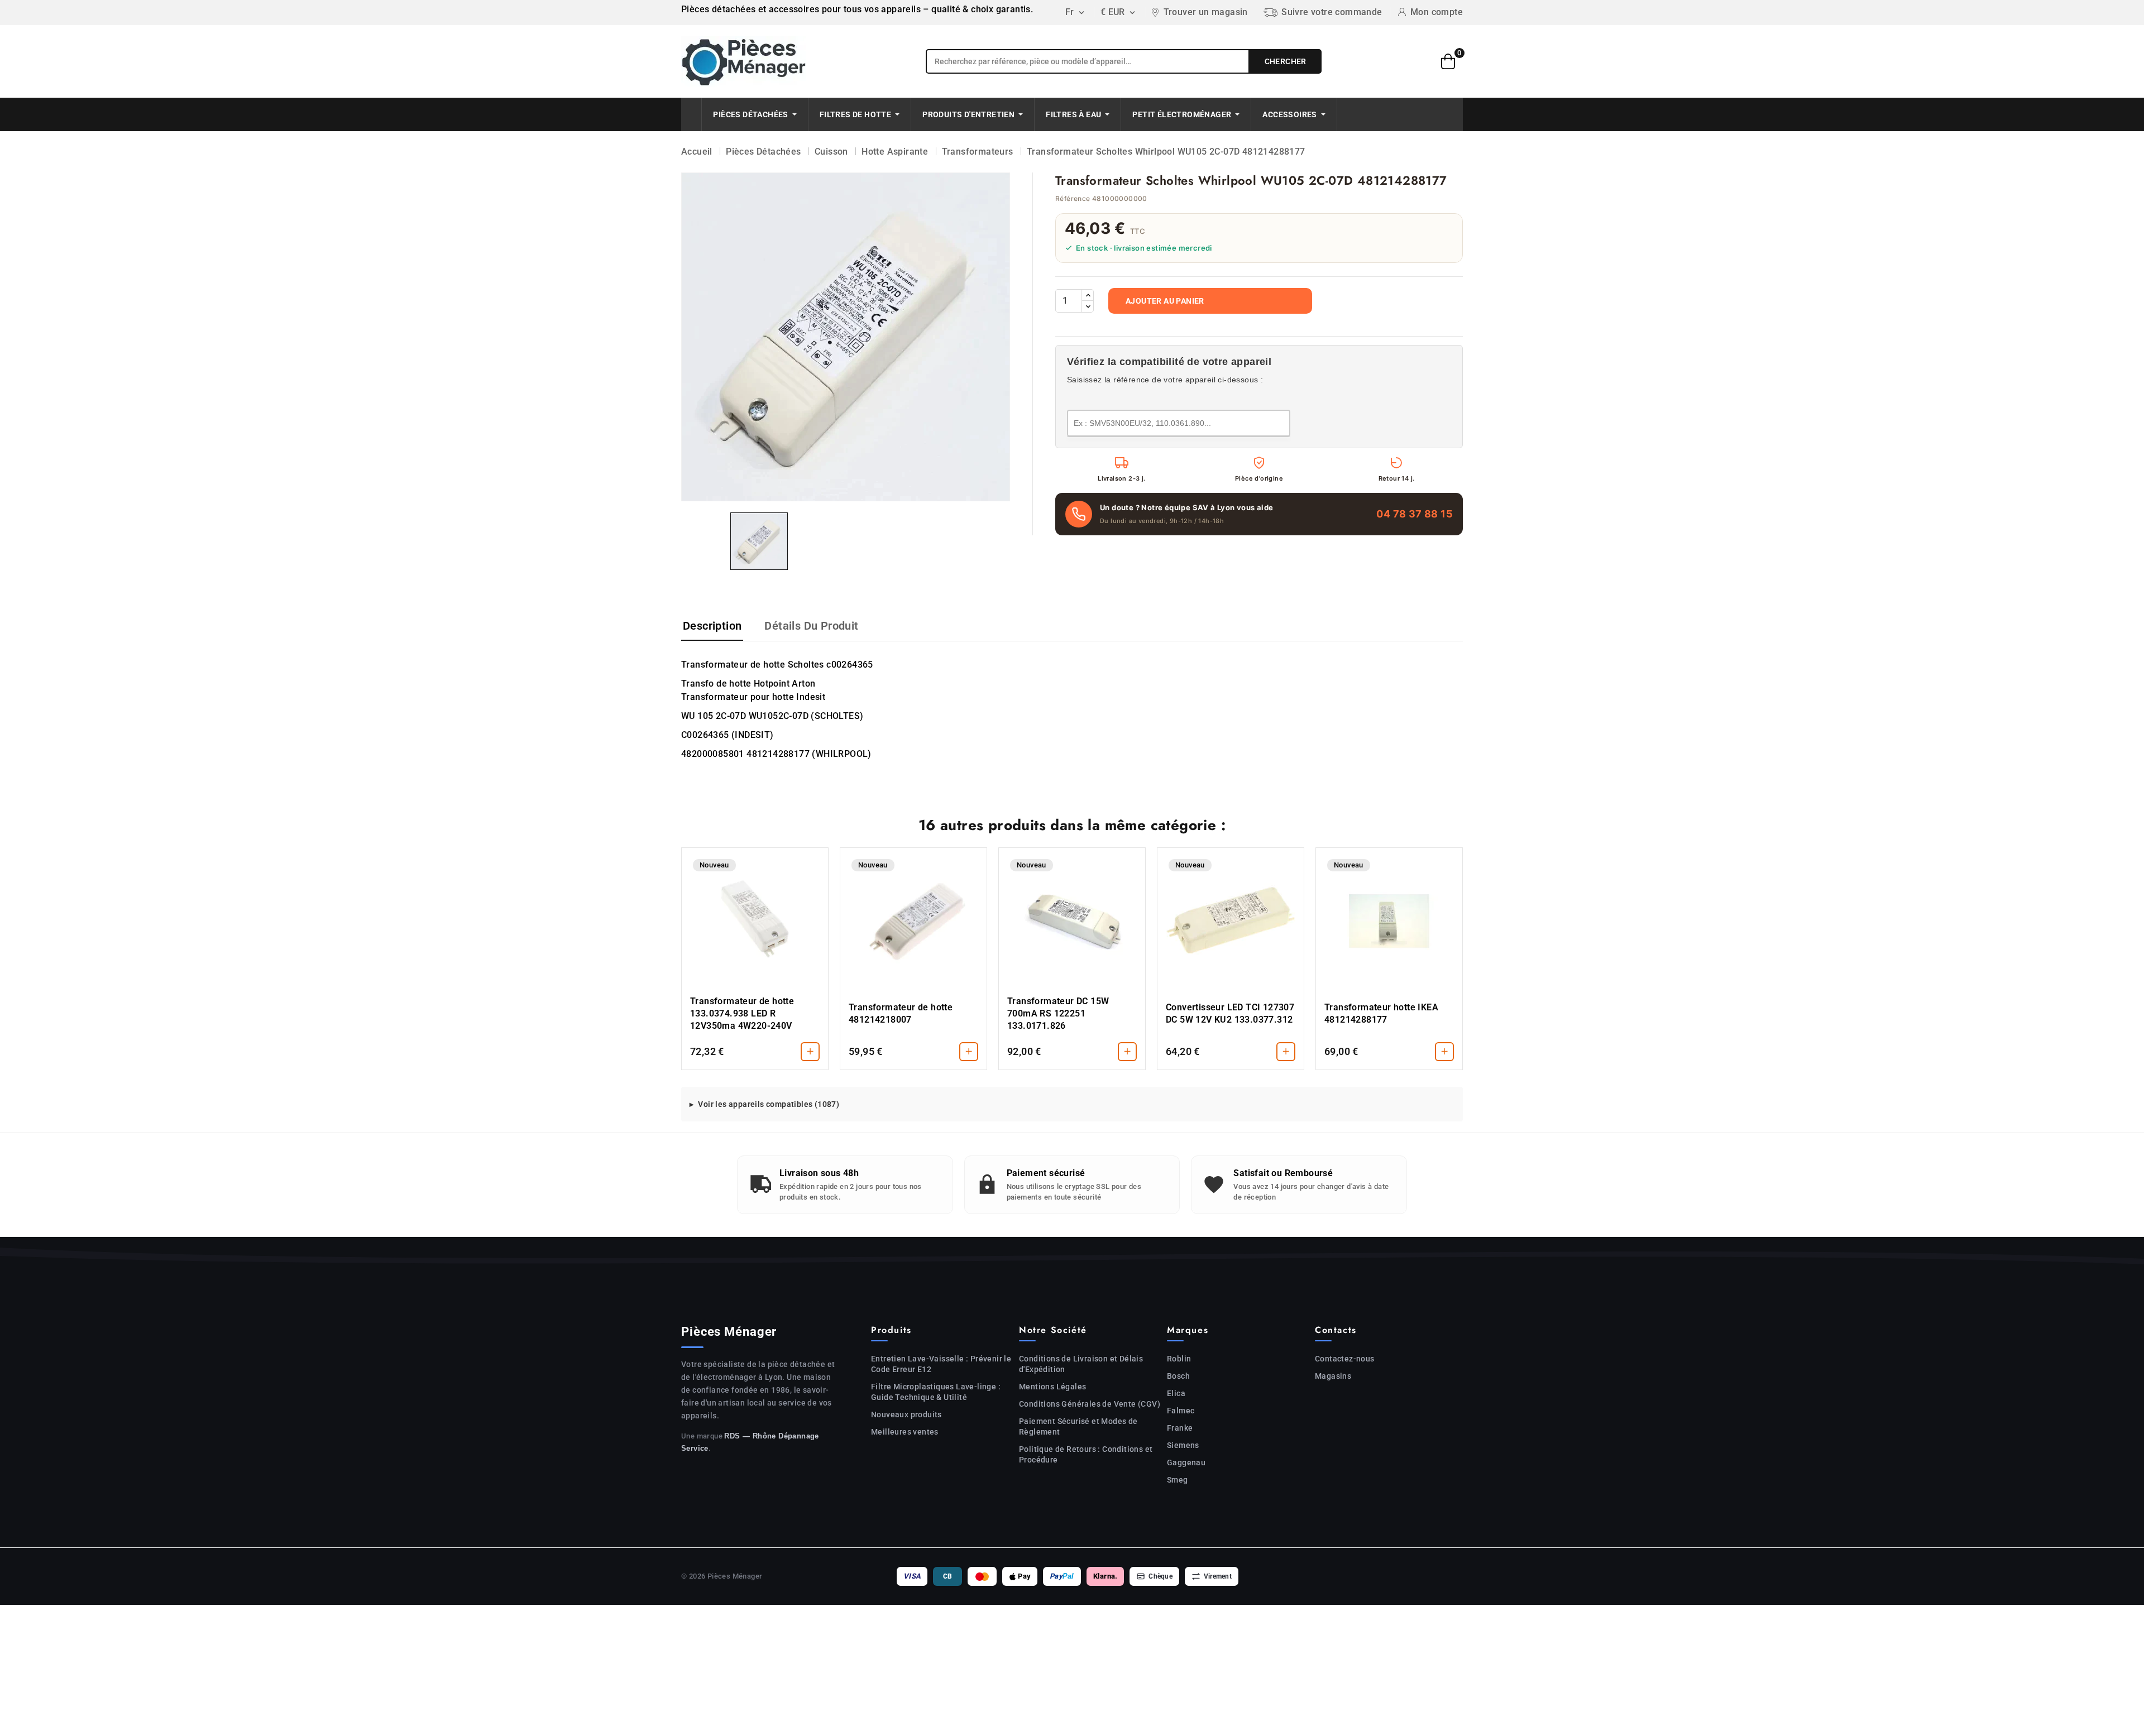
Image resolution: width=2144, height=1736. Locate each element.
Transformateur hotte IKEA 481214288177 (1381, 1013)
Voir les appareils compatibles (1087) (769, 1104)
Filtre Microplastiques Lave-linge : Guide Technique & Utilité (936, 1392)
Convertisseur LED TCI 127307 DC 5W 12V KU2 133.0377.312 (1230, 1013)
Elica (1176, 1393)
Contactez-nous (1345, 1359)
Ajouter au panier (1165, 301)
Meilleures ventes (905, 1432)
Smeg (1178, 1480)
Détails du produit (811, 626)
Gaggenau (1186, 1462)
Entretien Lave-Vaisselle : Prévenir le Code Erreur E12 (941, 1364)
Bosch (1178, 1376)
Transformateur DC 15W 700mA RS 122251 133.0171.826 (1058, 1013)
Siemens (1183, 1445)
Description (712, 626)
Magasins (1333, 1376)
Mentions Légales (1052, 1387)
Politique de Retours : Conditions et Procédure (1086, 1454)
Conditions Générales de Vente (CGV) (1090, 1404)
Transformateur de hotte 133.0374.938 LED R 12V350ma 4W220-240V (742, 1013)
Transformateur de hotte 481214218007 (901, 1013)
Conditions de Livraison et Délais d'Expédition (1081, 1364)
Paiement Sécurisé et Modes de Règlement (1078, 1426)
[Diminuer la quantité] (1088, 306)
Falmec (1181, 1411)
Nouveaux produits (906, 1414)
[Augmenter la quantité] (1088, 295)
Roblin (1179, 1359)
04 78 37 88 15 (1415, 514)
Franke (1180, 1428)
